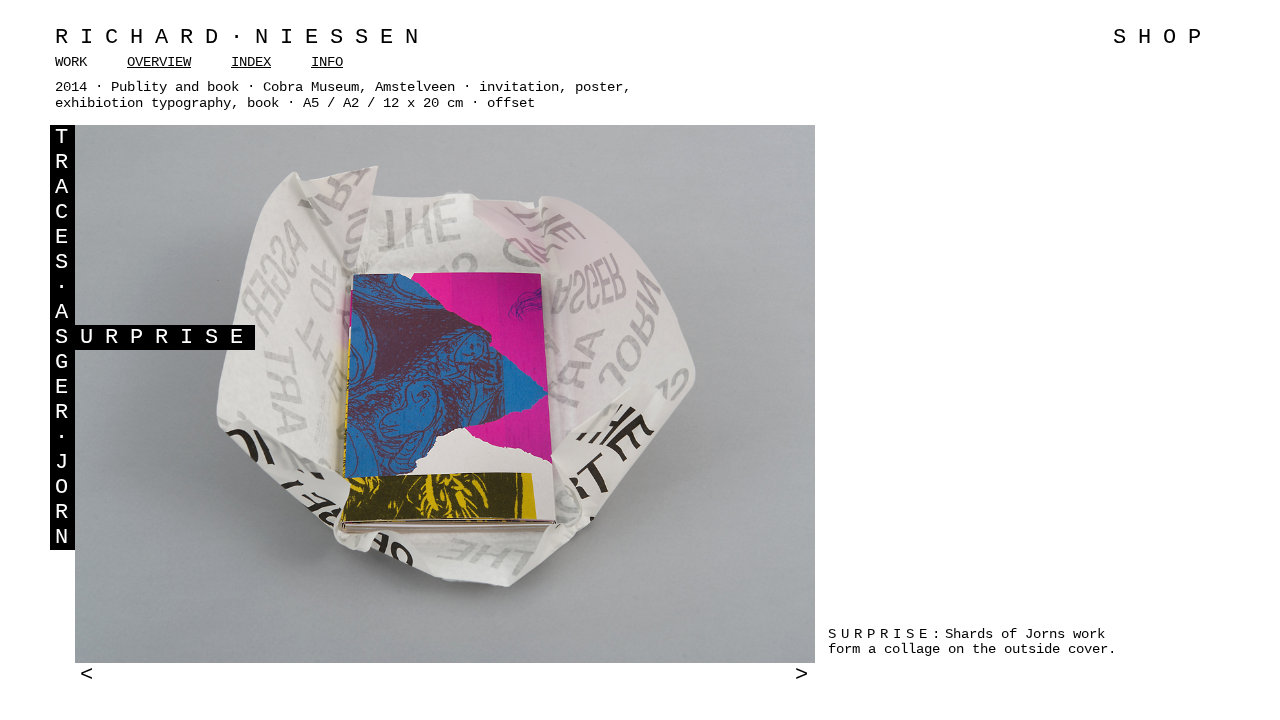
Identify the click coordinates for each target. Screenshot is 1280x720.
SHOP (1163, 37)
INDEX (251, 62)
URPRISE (167, 337)
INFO (327, 62)
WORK (71, 62)
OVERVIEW (159, 62)
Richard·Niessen (242, 37)
